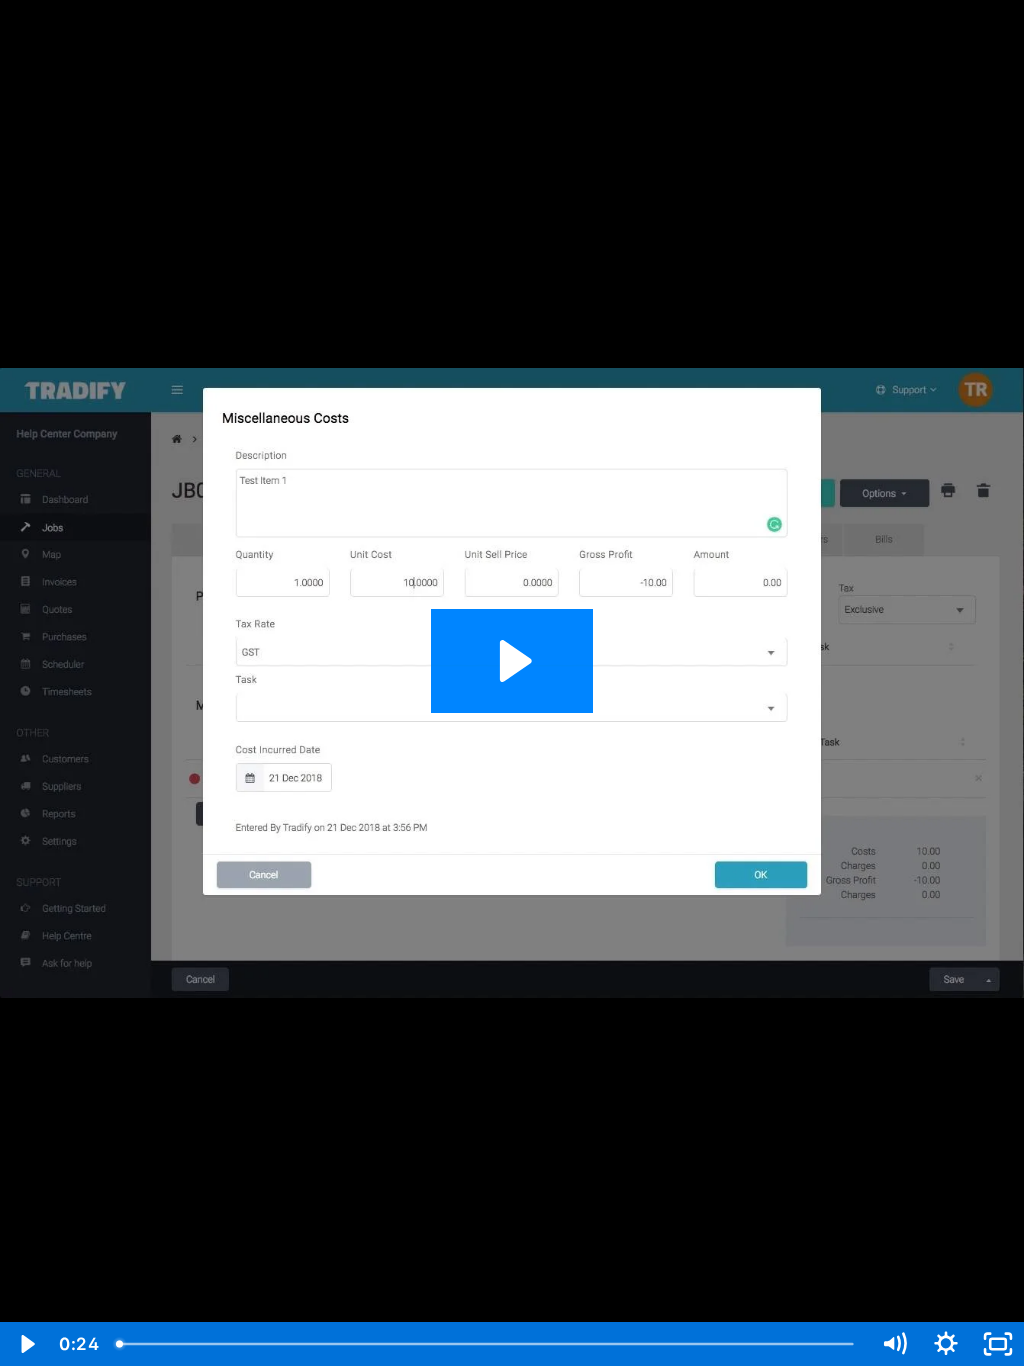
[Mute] (894, 1344)
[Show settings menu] (946, 1344)
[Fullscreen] (998, 1344)
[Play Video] (26, 1344)
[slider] (487, 1344)
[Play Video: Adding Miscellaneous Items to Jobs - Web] (512, 661)
